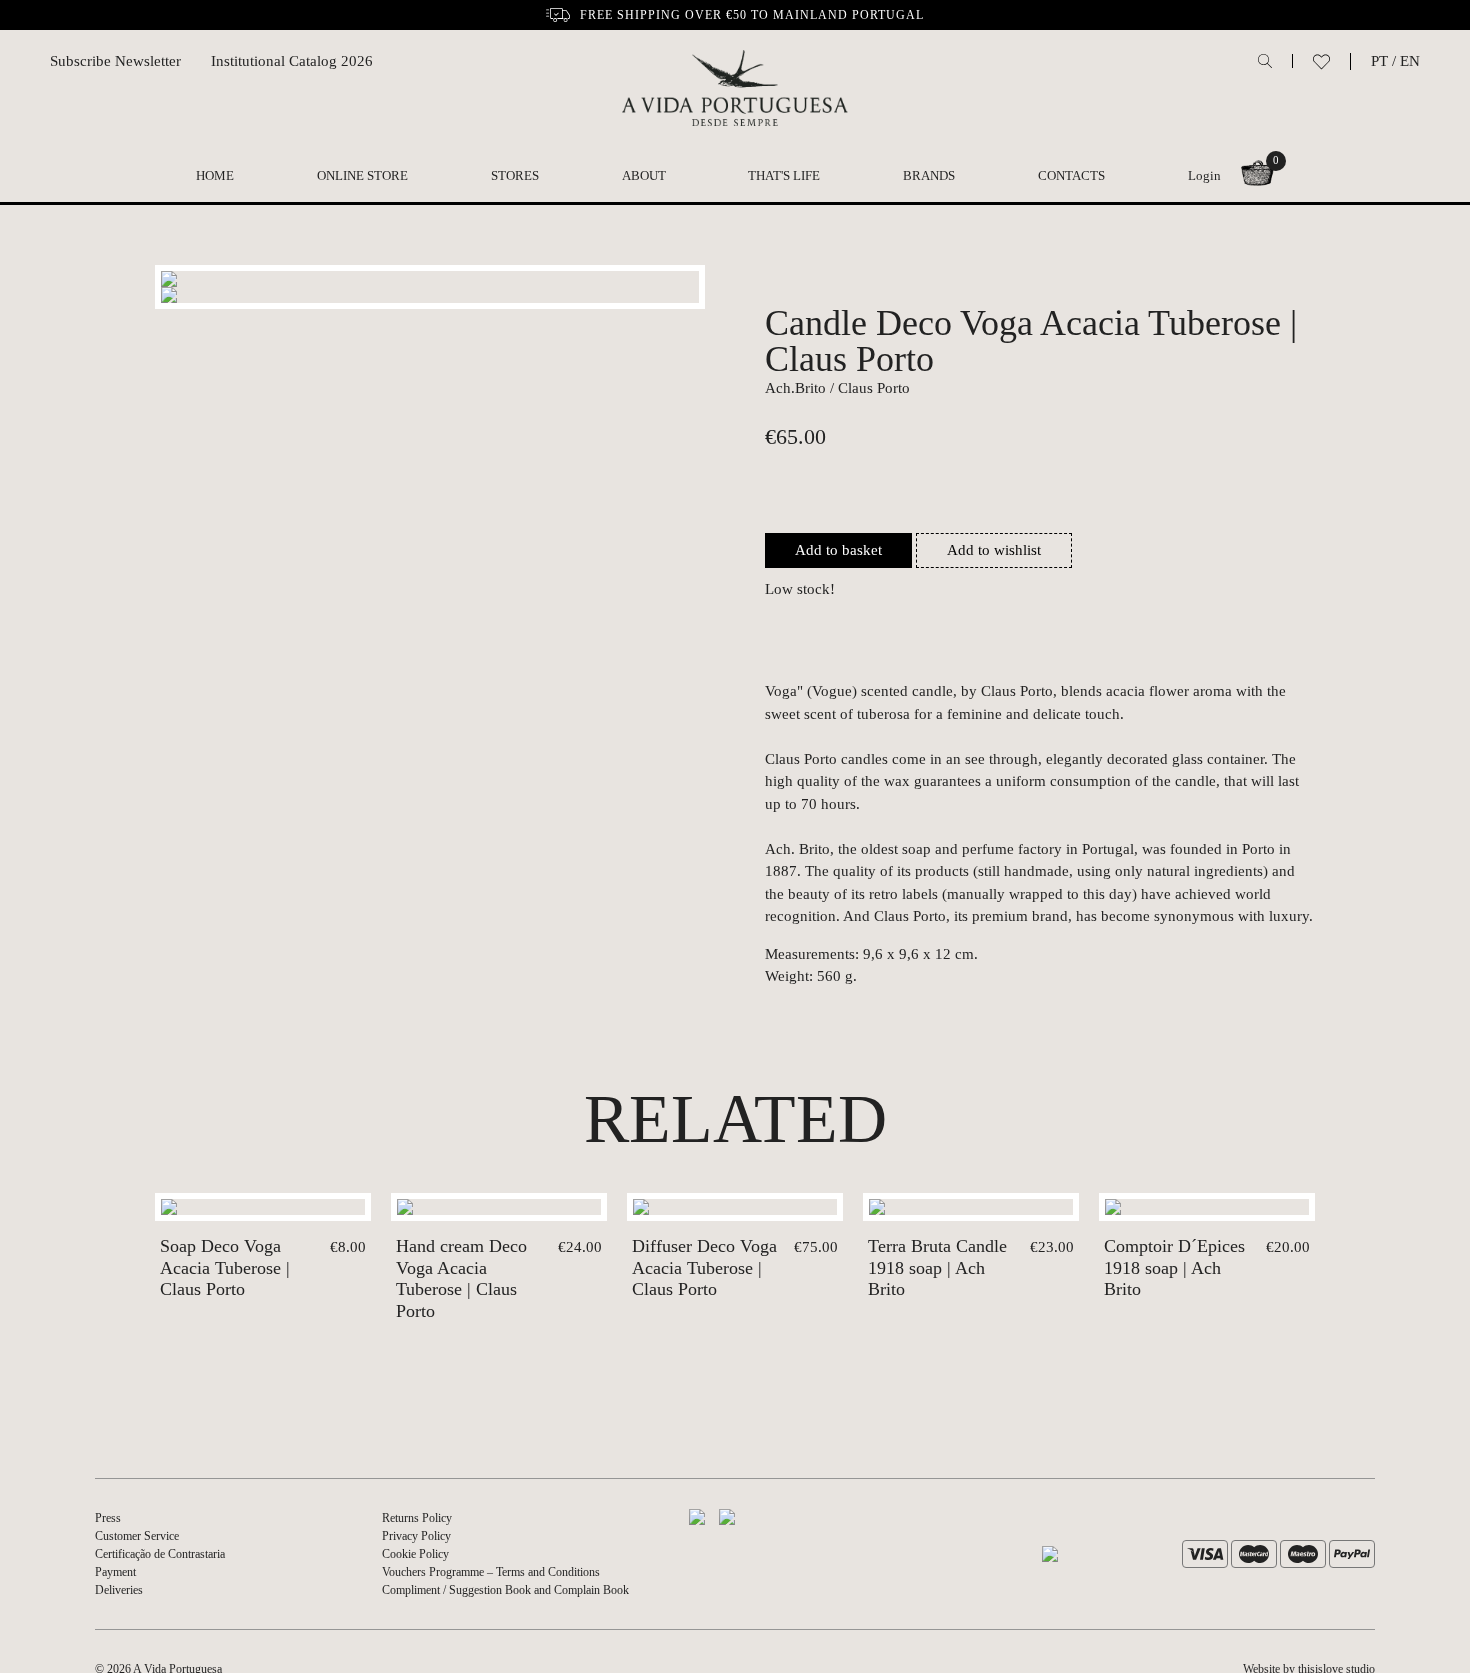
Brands (929, 175)
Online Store (362, 175)
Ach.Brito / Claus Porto (837, 388)
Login (1204, 175)
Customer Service (137, 1536)
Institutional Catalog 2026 (292, 61)
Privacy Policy (416, 1536)
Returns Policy (417, 1518)
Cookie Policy (415, 1554)
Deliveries (119, 1590)
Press (108, 1518)
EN (1410, 61)
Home (215, 175)
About (644, 175)
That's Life (784, 175)
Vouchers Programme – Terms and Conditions (491, 1572)
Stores (515, 175)
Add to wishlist (994, 550)
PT (1379, 61)
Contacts (1071, 175)
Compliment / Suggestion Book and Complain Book (505, 1590)
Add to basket (838, 550)
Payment (115, 1572)
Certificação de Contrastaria (160, 1554)
